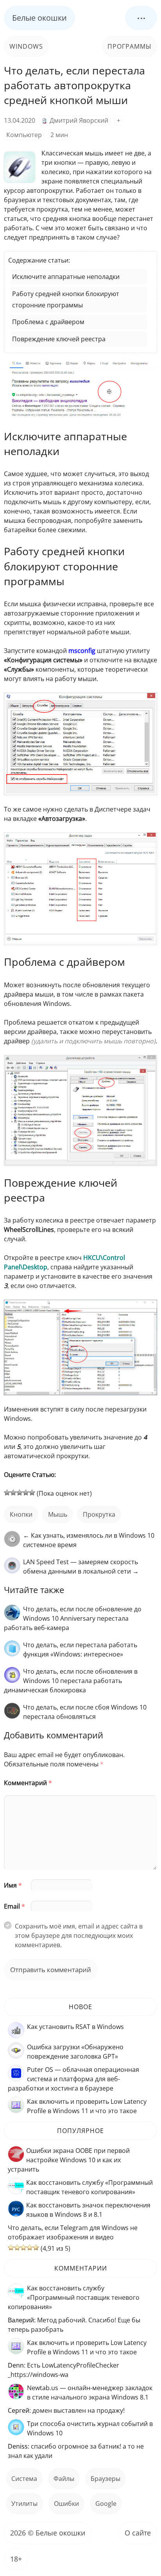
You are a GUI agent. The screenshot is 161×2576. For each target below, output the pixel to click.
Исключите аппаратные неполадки (66, 277)
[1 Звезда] (7, 1493)
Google (106, 2504)
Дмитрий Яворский (79, 120)
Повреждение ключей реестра (59, 339)
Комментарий (28, 1783)
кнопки (21, 1514)
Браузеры (106, 2479)
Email (14, 1906)
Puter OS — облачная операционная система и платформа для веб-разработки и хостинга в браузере (73, 2079)
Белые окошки (39, 18)
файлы (64, 2479)
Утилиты (24, 2504)
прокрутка (99, 1514)
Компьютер (24, 135)
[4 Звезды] (26, 1493)
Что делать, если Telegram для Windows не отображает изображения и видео (73, 2232)
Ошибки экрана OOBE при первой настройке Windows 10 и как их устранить (69, 2160)
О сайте (138, 2533)
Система (24, 2479)
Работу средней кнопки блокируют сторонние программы (66, 299)
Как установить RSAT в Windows (75, 2027)
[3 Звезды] (20, 1493)
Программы (130, 46)
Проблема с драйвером (48, 322)
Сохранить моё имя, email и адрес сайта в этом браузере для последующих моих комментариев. (79, 1936)
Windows (26, 46)
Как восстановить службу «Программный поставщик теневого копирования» (74, 2297)
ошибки (66, 2504)
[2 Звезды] (13, 1493)
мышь (58, 1514)
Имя (13, 1885)
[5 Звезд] (32, 1493)
